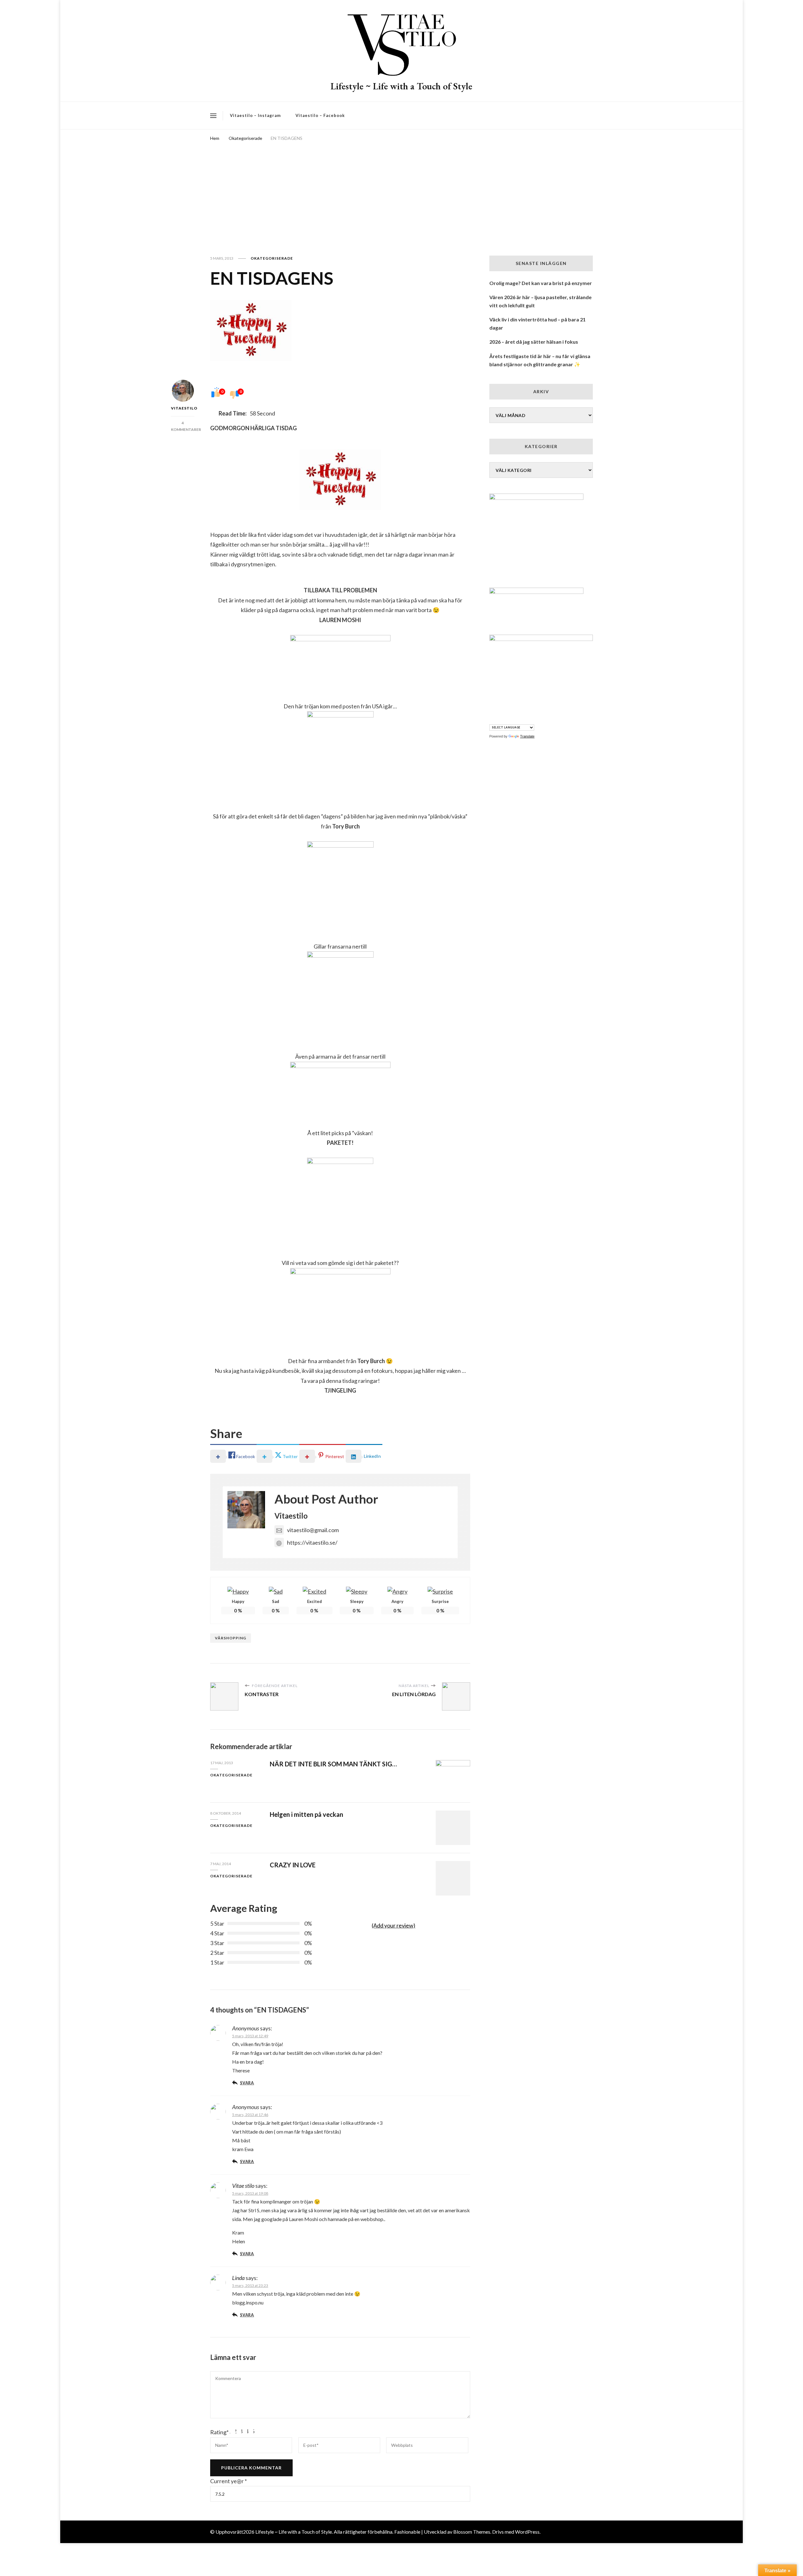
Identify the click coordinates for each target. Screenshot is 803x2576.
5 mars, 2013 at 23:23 (250, 2285)
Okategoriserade (272, 258)
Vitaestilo (183, 408)
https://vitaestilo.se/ (312, 1542)
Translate (527, 736)
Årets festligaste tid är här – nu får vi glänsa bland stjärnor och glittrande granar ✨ (540, 360)
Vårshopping (231, 1638)
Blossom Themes (472, 2532)
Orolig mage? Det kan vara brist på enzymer (541, 283)
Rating (219, 2432)
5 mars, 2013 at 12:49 (250, 2036)
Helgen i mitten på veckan (306, 1814)
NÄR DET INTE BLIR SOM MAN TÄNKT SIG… (333, 1764)
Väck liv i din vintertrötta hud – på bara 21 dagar (537, 323)
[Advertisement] (401, 190)
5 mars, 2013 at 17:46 (250, 2115)
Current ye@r (229, 2481)
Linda (238, 2278)
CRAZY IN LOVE (293, 1865)
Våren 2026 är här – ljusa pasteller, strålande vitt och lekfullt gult (540, 301)
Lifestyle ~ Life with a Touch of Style (401, 86)
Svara (247, 2083)
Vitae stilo (243, 2186)
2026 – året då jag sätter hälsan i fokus (534, 342)
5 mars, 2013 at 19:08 (250, 2193)
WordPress (527, 2532)
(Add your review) (394, 1925)
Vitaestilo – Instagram (255, 115)
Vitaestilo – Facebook (320, 115)
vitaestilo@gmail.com (313, 1530)
